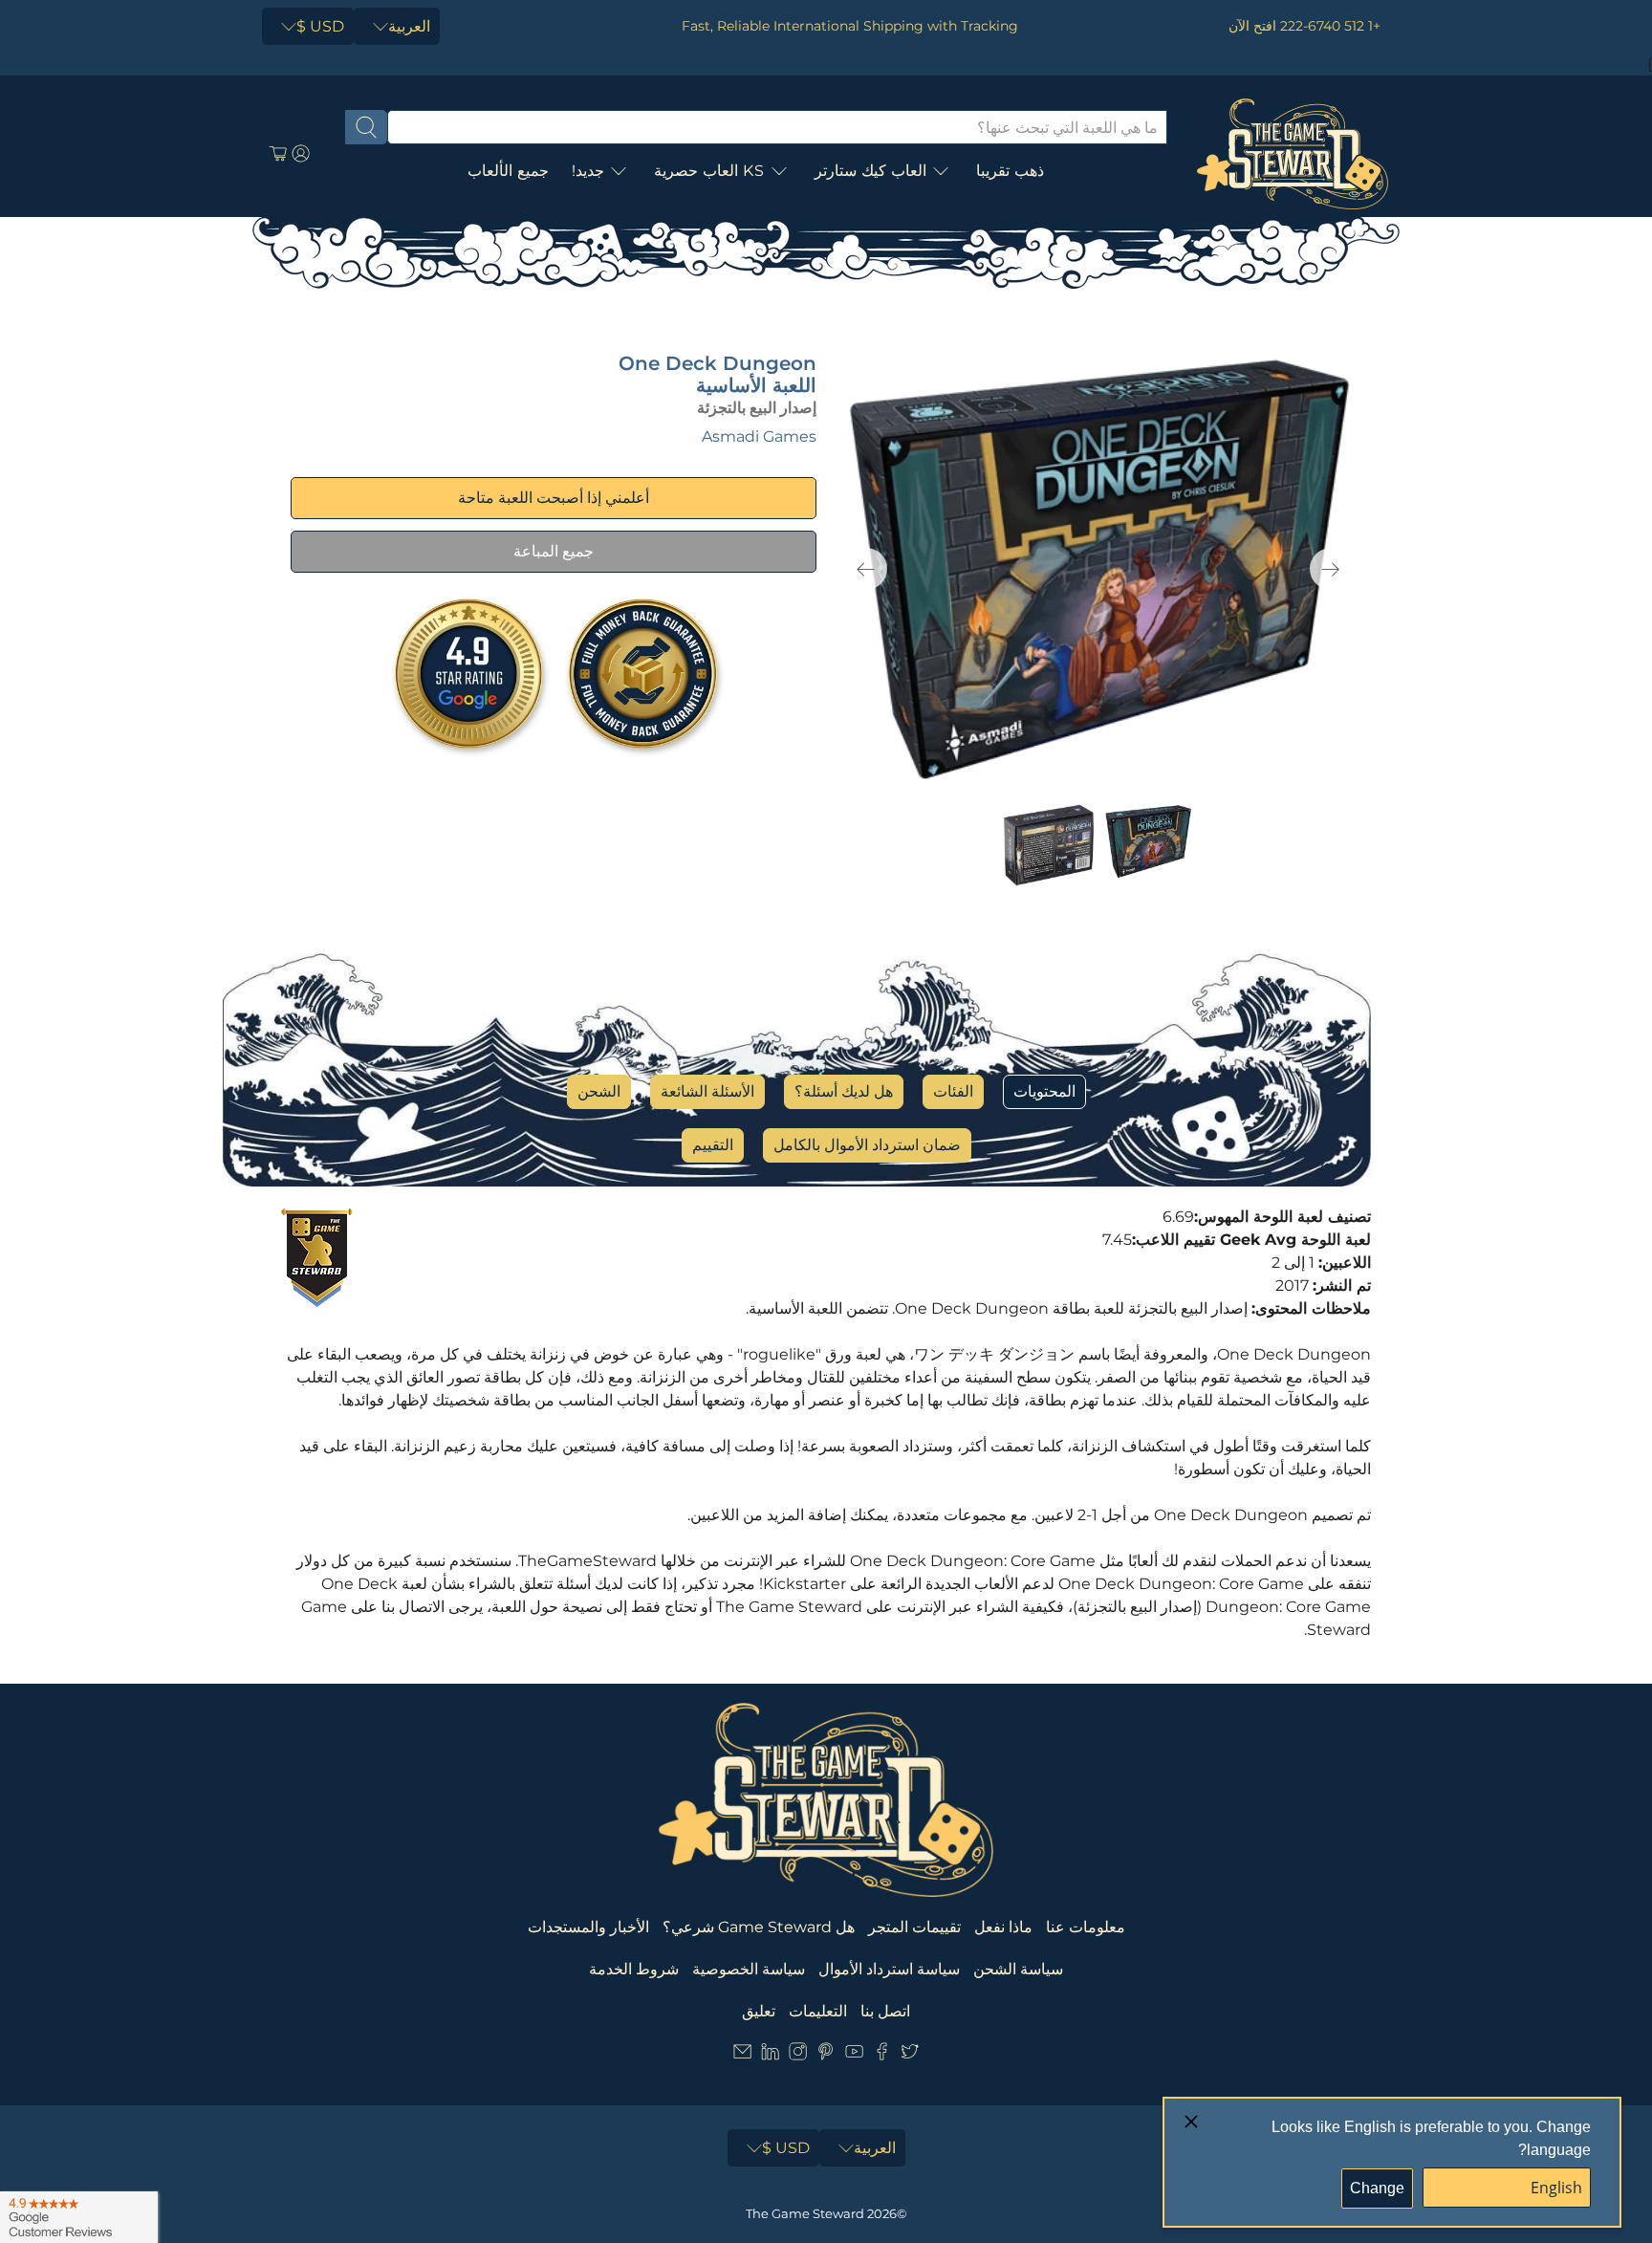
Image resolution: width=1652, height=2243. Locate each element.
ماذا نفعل (1003, 1927)
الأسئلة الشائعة (707, 1091)
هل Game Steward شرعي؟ (759, 1927)
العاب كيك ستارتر (870, 171)
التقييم (713, 1145)
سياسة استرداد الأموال (889, 1969)
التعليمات (818, 2011)
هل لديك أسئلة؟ (844, 1091)
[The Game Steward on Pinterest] (826, 2055)
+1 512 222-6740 (1330, 26)
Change (1377, 2188)
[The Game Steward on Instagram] (798, 2055)
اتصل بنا (885, 2011)
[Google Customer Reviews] (79, 2217)
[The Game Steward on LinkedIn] (770, 2055)
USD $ (320, 26)
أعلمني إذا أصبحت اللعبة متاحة (554, 498)
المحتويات (1044, 1091)
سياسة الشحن (1018, 1969)
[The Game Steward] (1293, 154)
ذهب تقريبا (1010, 171)
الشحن (599, 1091)
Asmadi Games (759, 436)
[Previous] (866, 569)
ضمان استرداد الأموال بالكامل (867, 1145)
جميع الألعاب (508, 171)
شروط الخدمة (634, 1969)
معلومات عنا (1086, 1927)
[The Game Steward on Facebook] (882, 2055)
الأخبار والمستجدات (588, 1927)
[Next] (1331, 569)
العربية (409, 26)
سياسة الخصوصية (749, 1969)
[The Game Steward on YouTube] (854, 2055)
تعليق (759, 2011)
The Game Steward (805, 2213)
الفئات (953, 1091)
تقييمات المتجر (914, 1927)
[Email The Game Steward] (742, 2055)
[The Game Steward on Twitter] (910, 2055)
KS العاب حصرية (709, 171)
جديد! (588, 171)
